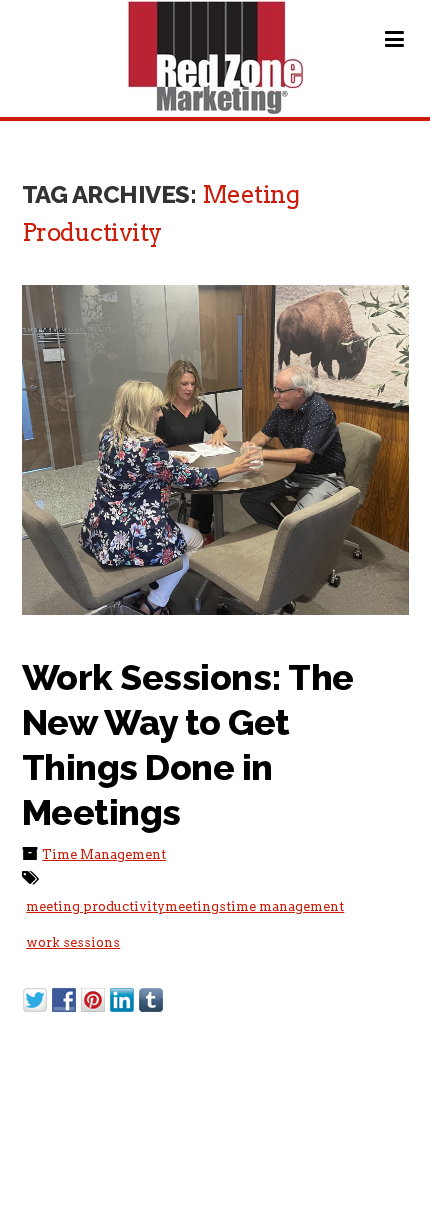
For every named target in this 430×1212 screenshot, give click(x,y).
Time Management (104, 854)
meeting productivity (95, 906)
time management (285, 906)
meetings (195, 906)
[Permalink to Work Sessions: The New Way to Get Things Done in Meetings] (215, 450)
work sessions (73, 942)
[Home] (215, 57)
